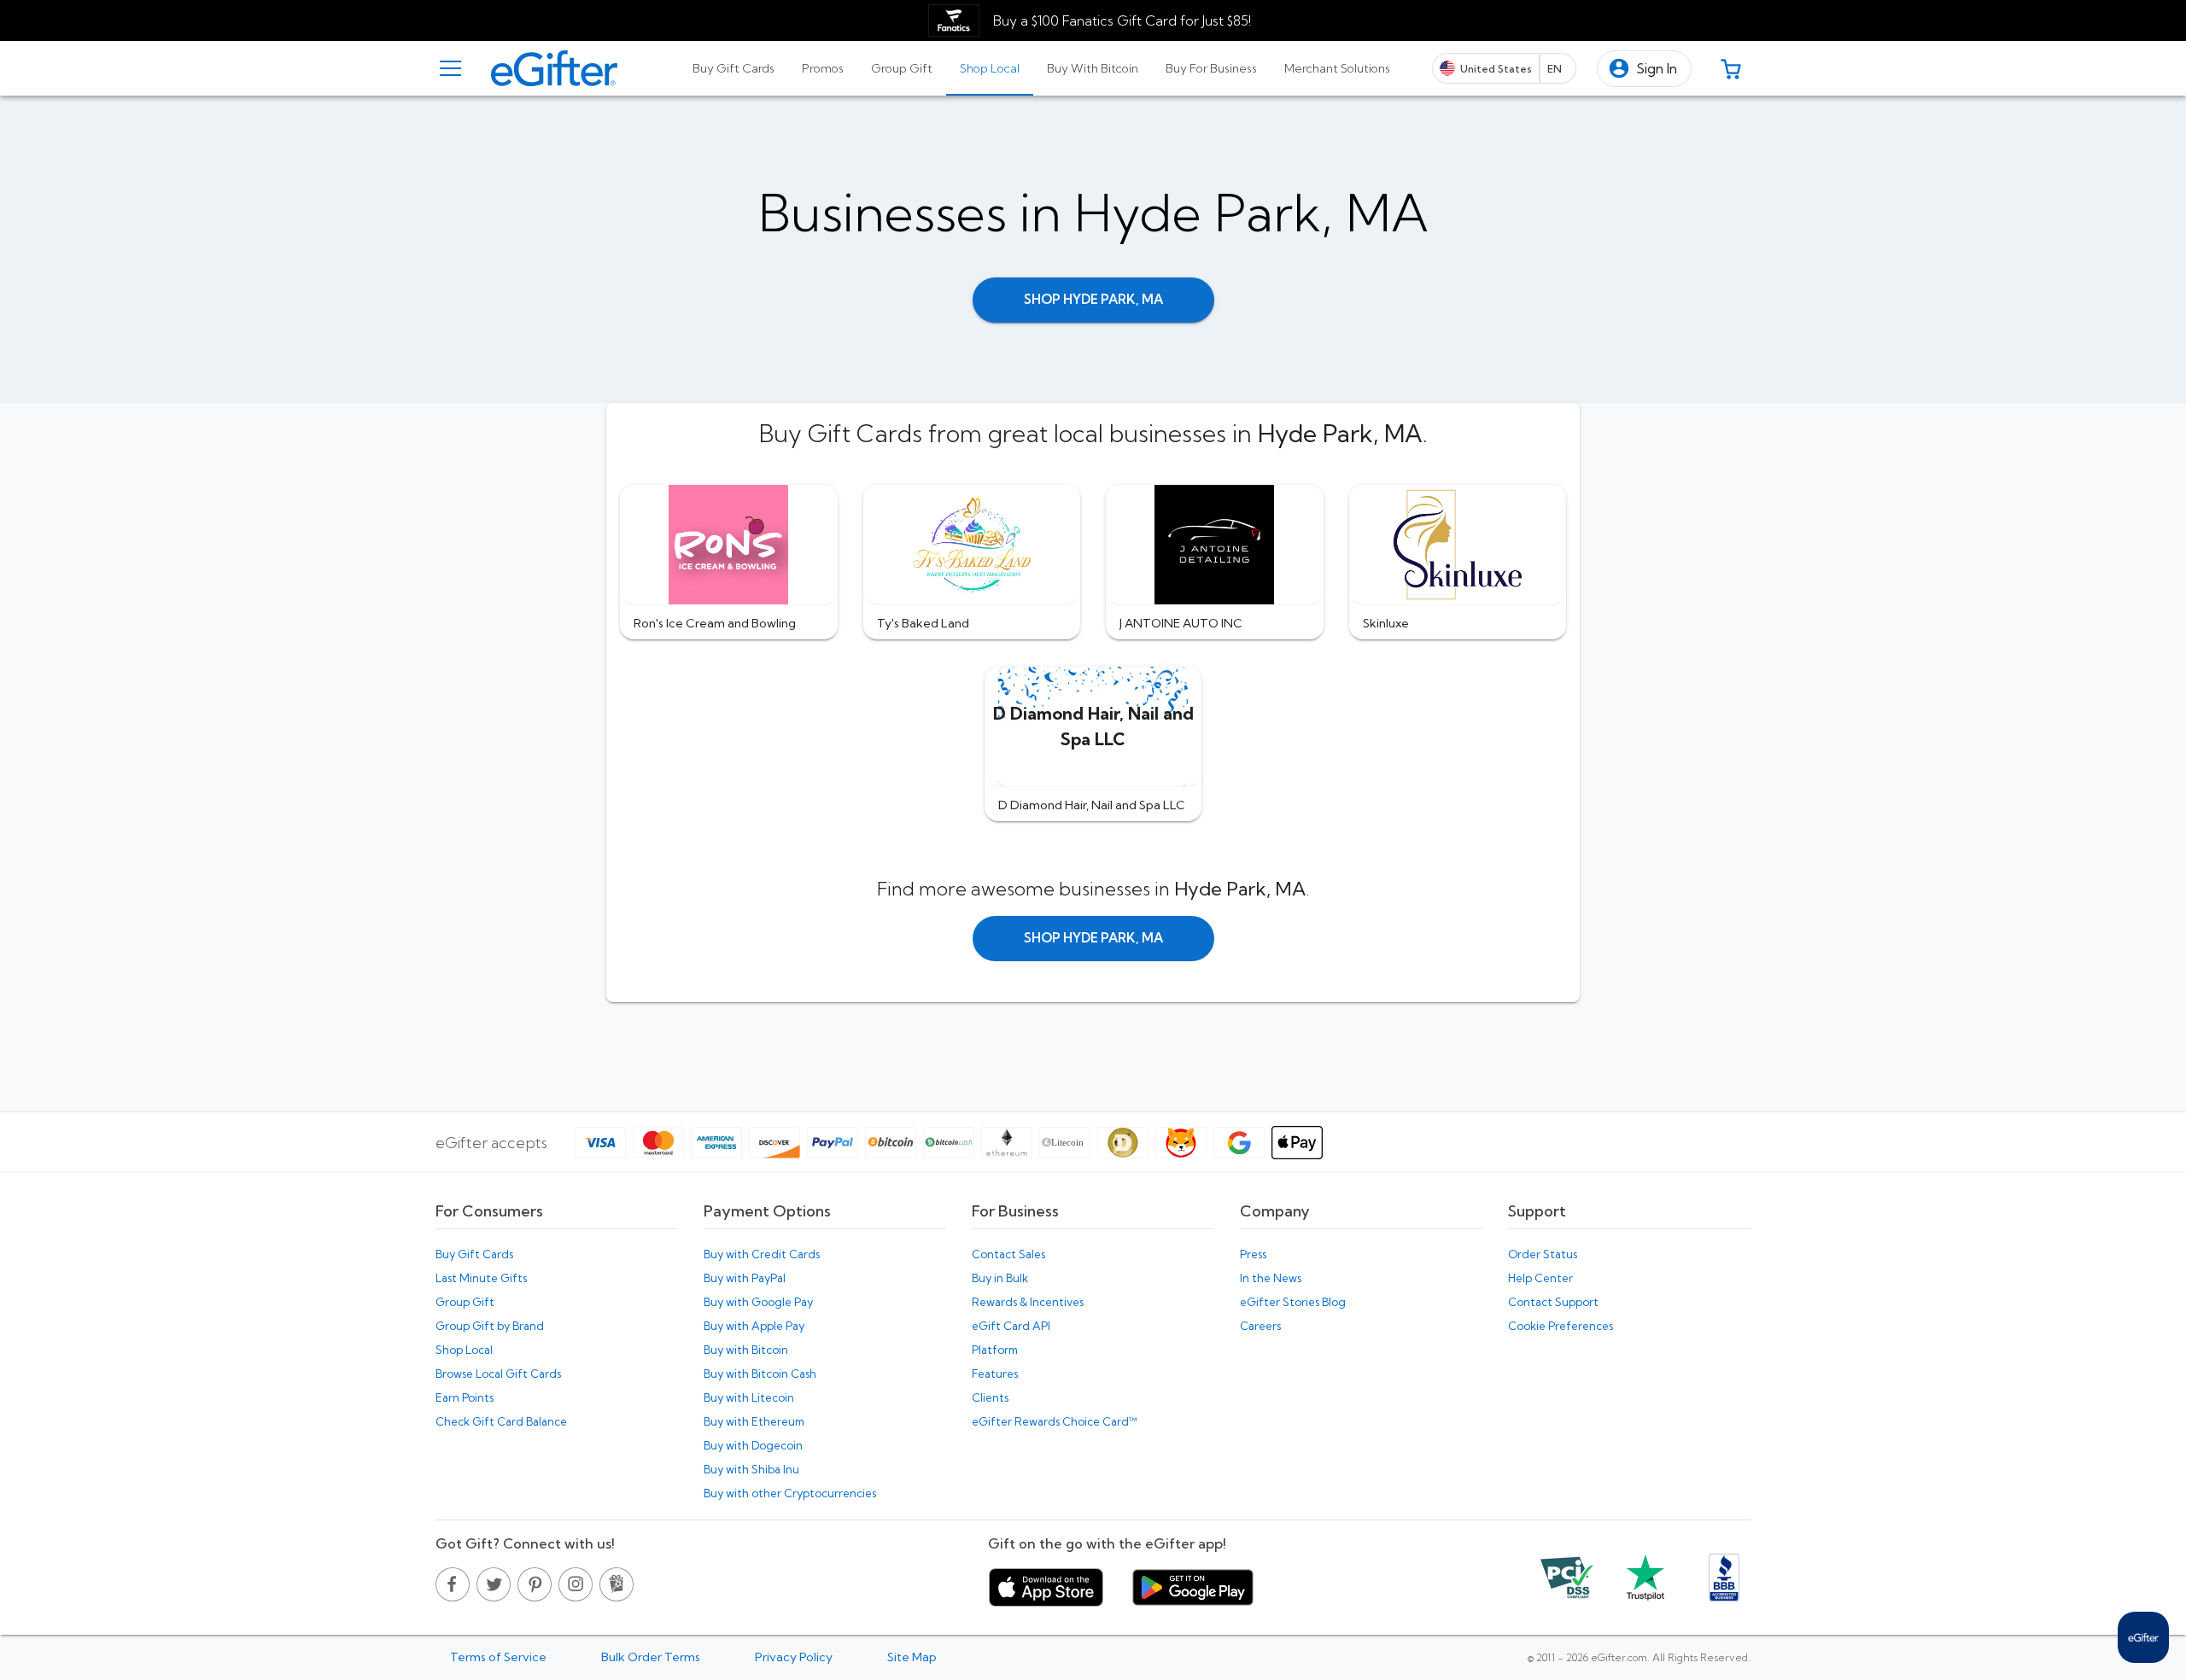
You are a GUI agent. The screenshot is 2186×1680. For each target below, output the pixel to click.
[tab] (734, 68)
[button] (1644, 69)
